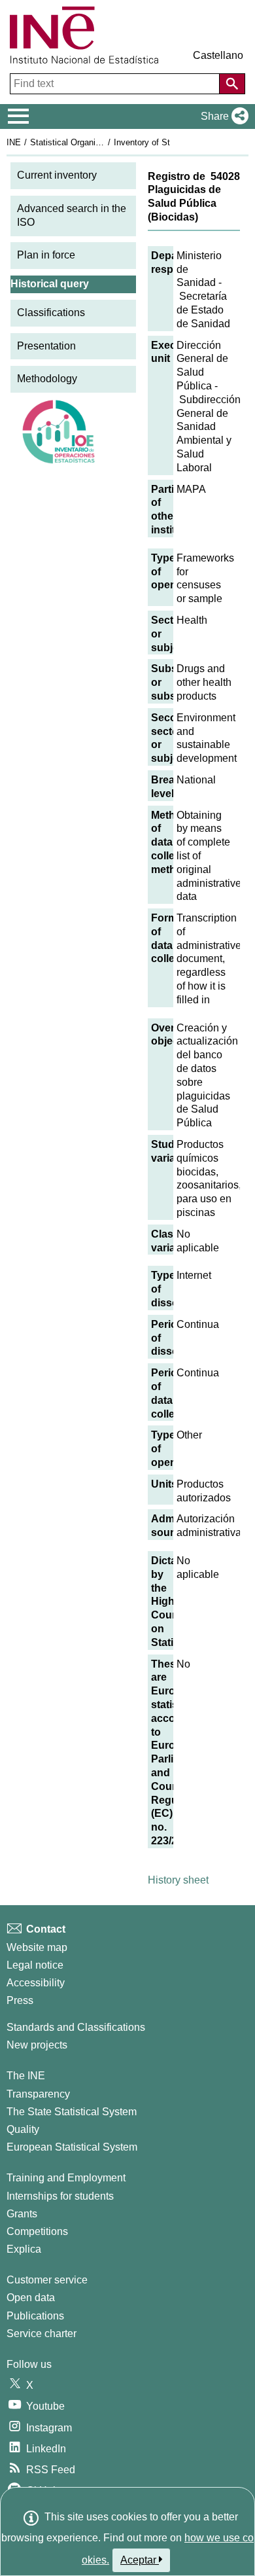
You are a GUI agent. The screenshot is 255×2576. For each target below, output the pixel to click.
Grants (22, 2214)
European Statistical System (72, 2147)
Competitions (37, 2231)
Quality (23, 2129)
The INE (26, 2076)
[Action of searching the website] (232, 84)
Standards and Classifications (76, 2027)
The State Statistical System (72, 2112)
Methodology (47, 379)
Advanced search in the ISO (72, 215)
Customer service (47, 2280)
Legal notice (35, 1965)
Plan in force (46, 255)
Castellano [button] (218, 55)
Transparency (38, 2094)
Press (20, 2000)
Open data (31, 2298)
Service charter (42, 2334)
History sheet (178, 1880)
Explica (24, 2249)
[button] (222, 116)
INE (14, 142)
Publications (35, 2316)
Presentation (46, 346)
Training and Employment (66, 2178)
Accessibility (36, 1983)
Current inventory (57, 175)
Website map (37, 1947)
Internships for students (60, 2196)
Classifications (51, 313)
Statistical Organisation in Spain (91, 142)
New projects (37, 2045)
